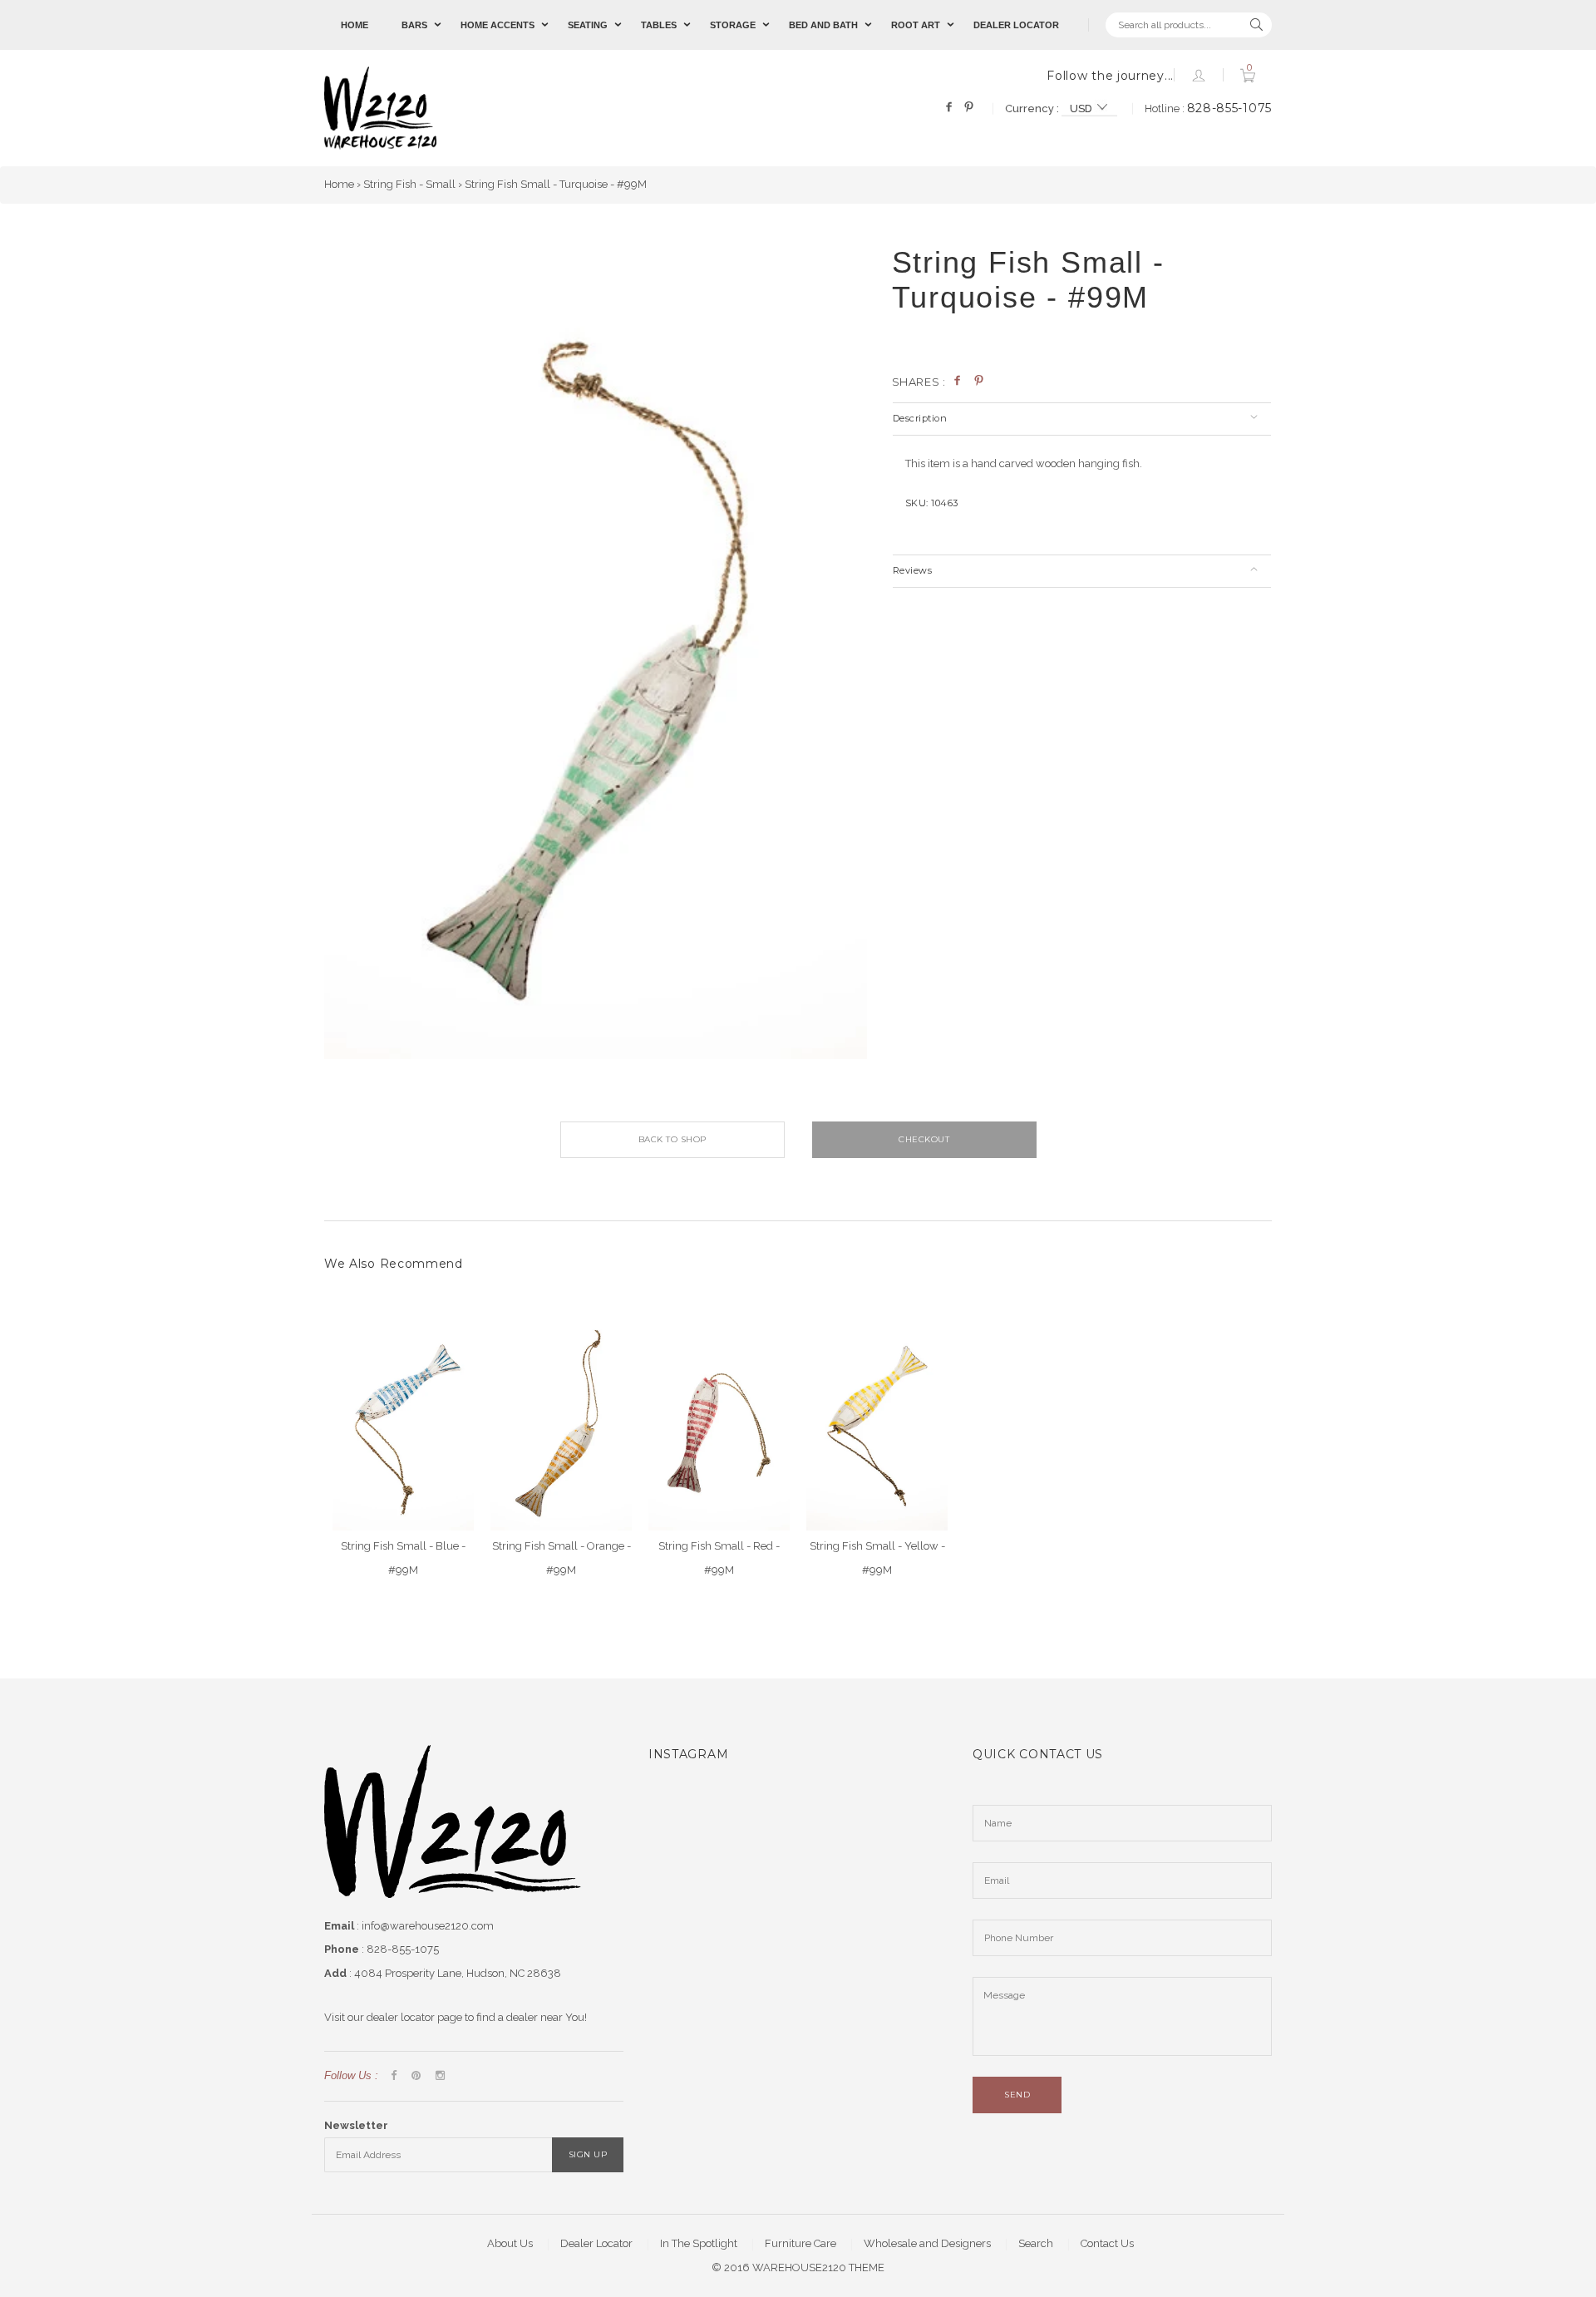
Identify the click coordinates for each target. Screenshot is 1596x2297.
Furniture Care (800, 2243)
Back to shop (672, 1139)
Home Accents (498, 25)
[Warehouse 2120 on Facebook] (394, 2076)
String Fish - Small (409, 184)
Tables (659, 25)
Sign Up (588, 2154)
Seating (588, 25)
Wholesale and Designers (927, 2243)
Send (1017, 2095)
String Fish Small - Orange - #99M (562, 1558)
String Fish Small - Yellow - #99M (877, 1558)
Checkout (924, 1139)
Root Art (916, 25)
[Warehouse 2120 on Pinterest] (416, 2076)
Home (355, 25)
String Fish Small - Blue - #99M (403, 1558)
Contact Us (1107, 2243)
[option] (596, 653)
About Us (510, 2243)
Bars (414, 25)
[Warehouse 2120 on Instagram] (440, 2076)
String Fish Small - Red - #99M (719, 1558)
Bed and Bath (823, 25)
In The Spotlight (699, 2243)
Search (1036, 2243)
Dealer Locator (1016, 25)
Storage (733, 25)
